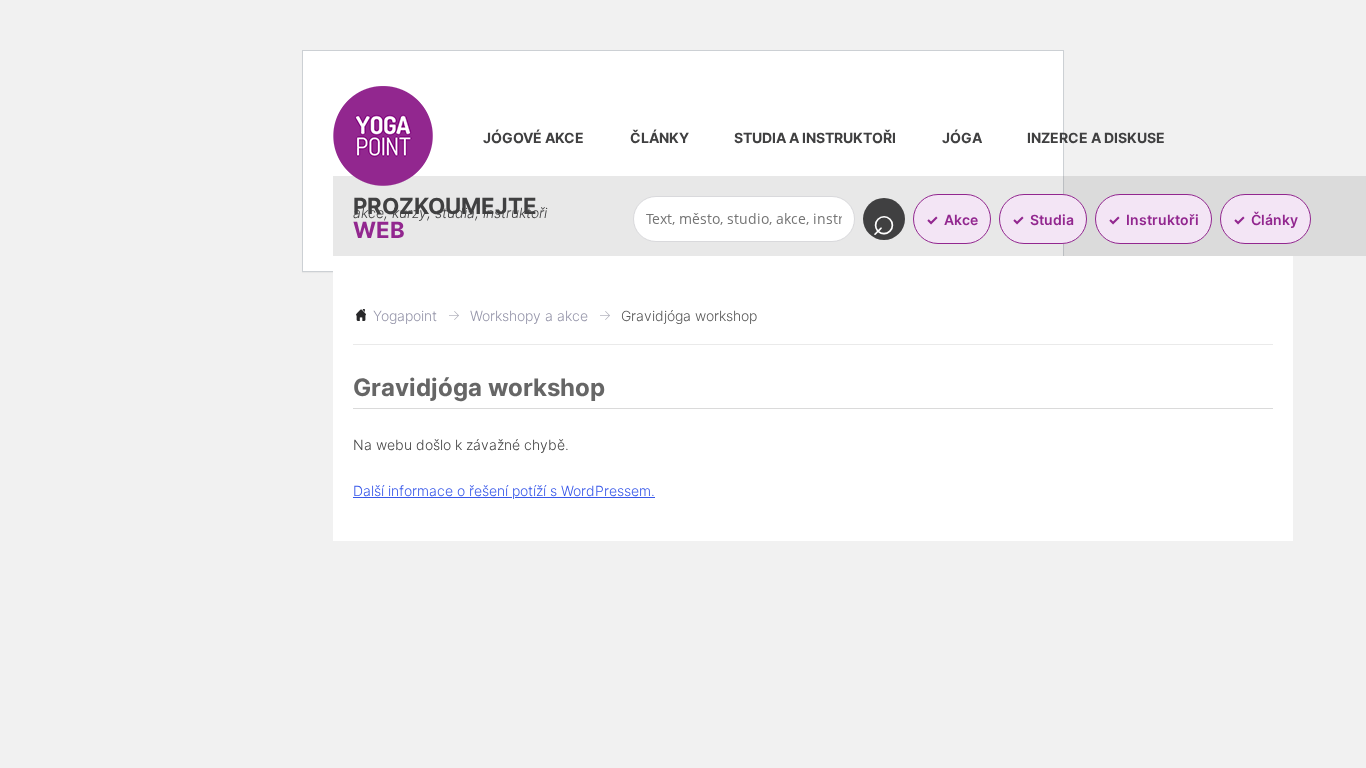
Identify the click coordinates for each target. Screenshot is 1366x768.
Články (659, 137)
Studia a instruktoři (815, 137)
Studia (1052, 219)
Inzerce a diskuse (1096, 137)
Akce (961, 219)
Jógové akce (533, 137)
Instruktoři (1162, 219)
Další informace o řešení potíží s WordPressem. (504, 490)
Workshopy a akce (529, 315)
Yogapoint (405, 315)
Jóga (962, 137)
